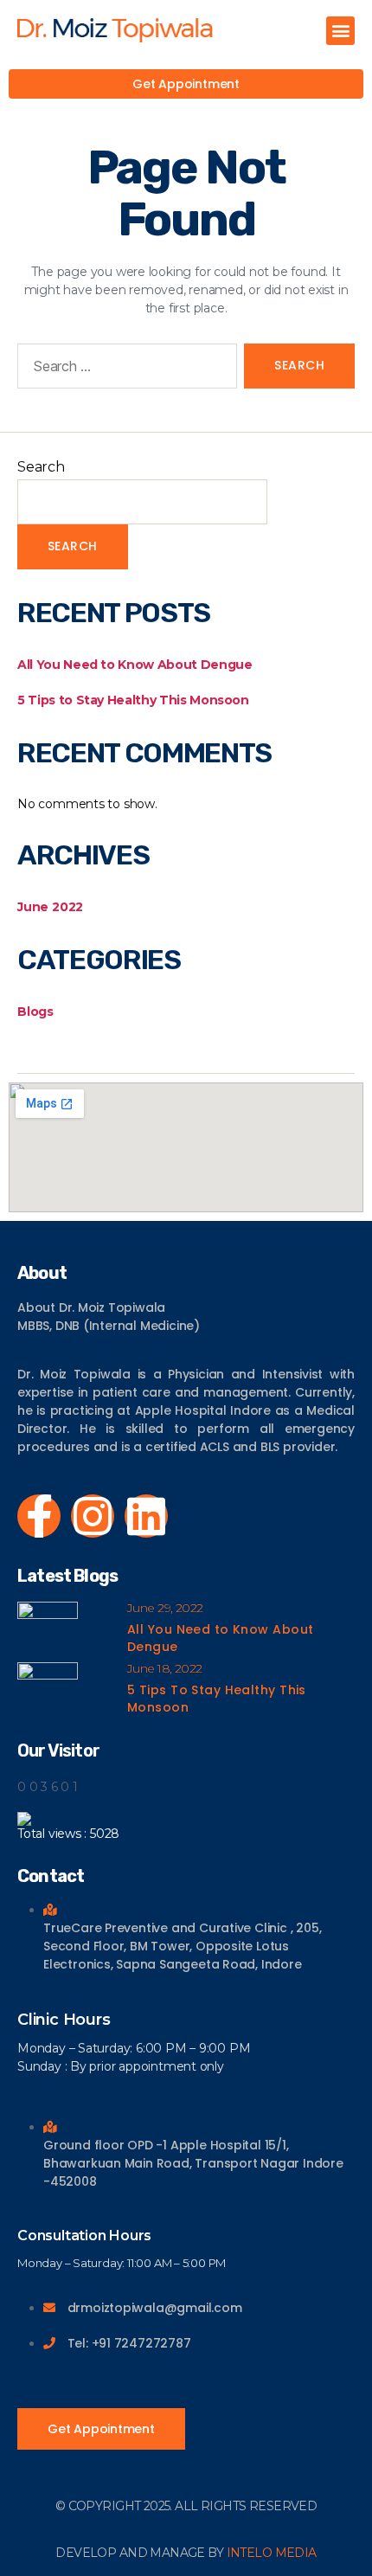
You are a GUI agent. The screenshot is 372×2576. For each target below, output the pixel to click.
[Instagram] (93, 1516)
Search (41, 467)
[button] (340, 31)
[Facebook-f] (39, 1516)
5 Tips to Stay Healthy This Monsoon (133, 700)
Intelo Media (272, 2553)
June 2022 (50, 907)
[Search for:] (124, 369)
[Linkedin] (146, 1516)
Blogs (35, 1012)
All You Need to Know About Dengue (135, 665)
